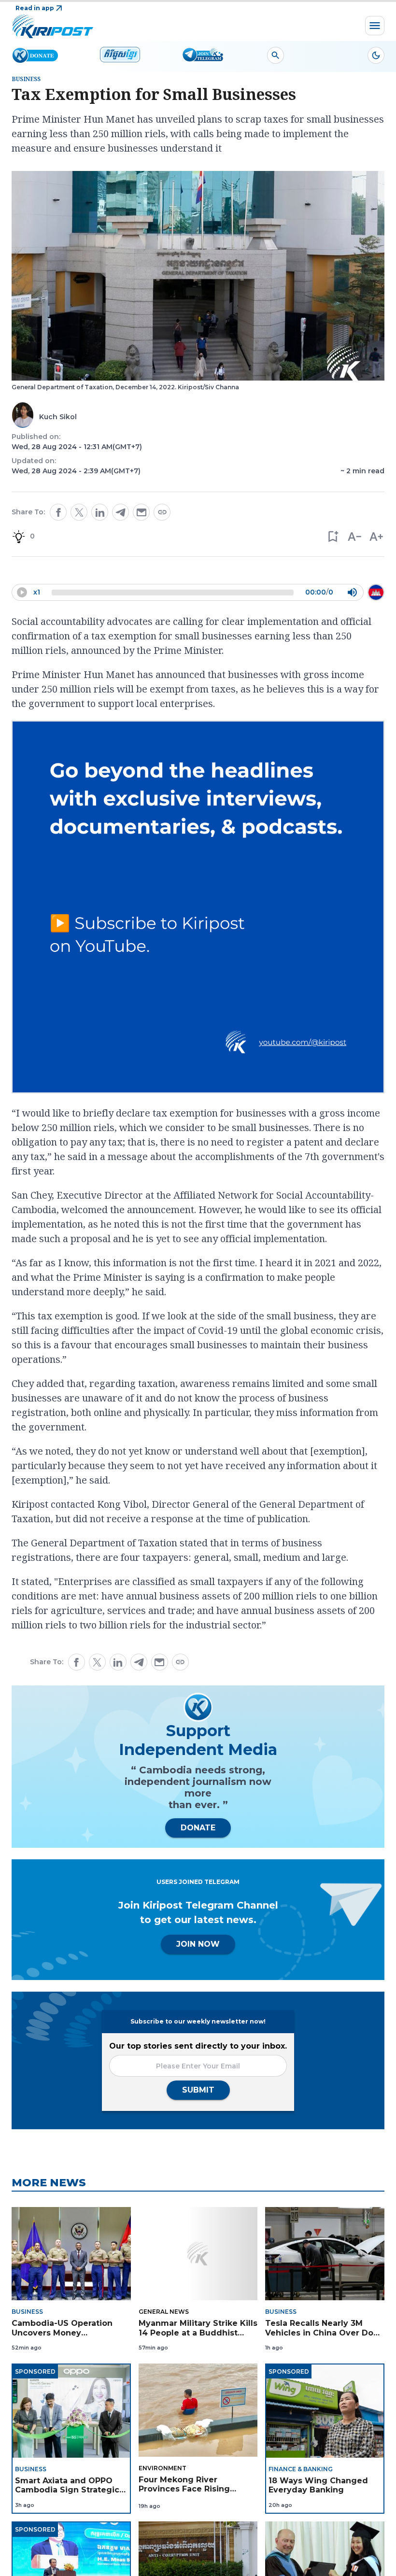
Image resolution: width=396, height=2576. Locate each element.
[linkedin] (100, 512)
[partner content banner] (198, 908)
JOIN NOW (198, 1944)
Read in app (35, 8)
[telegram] (120, 512)
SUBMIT (198, 2090)
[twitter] (79, 512)
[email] (141, 512)
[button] (332, 536)
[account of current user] (276, 55)
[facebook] (58, 512)
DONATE (198, 1828)
